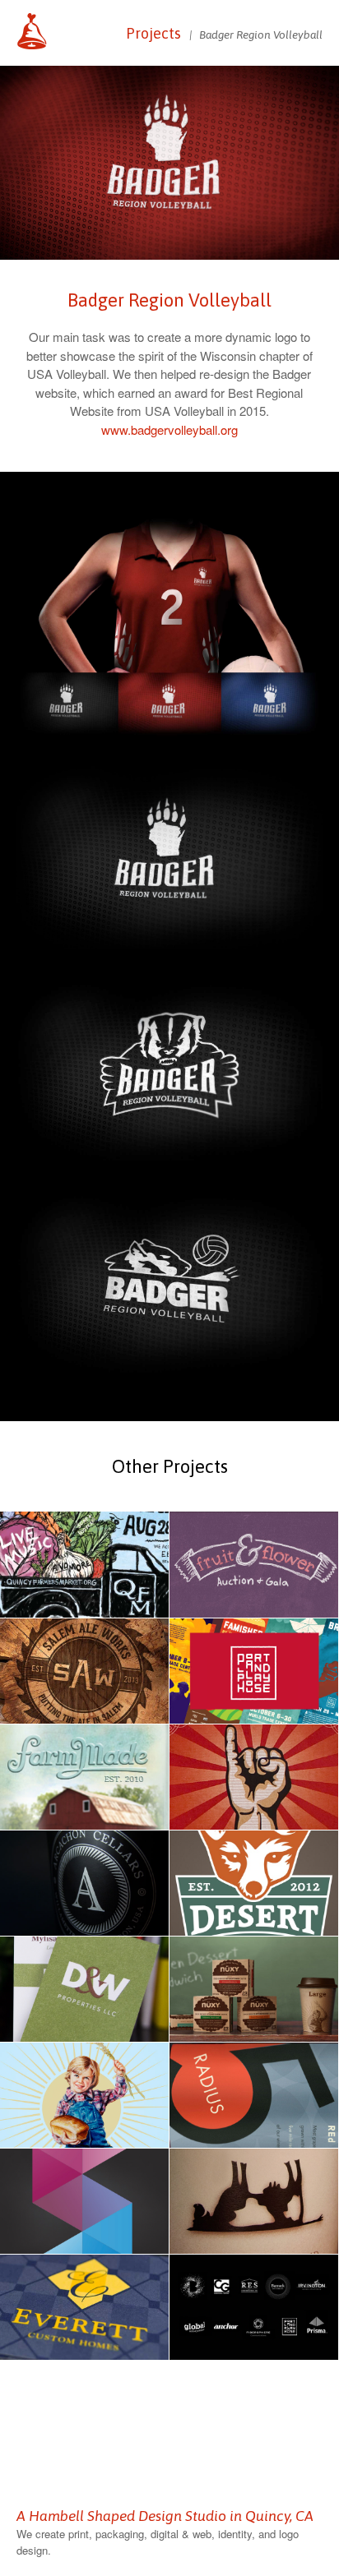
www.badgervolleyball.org (169, 429)
